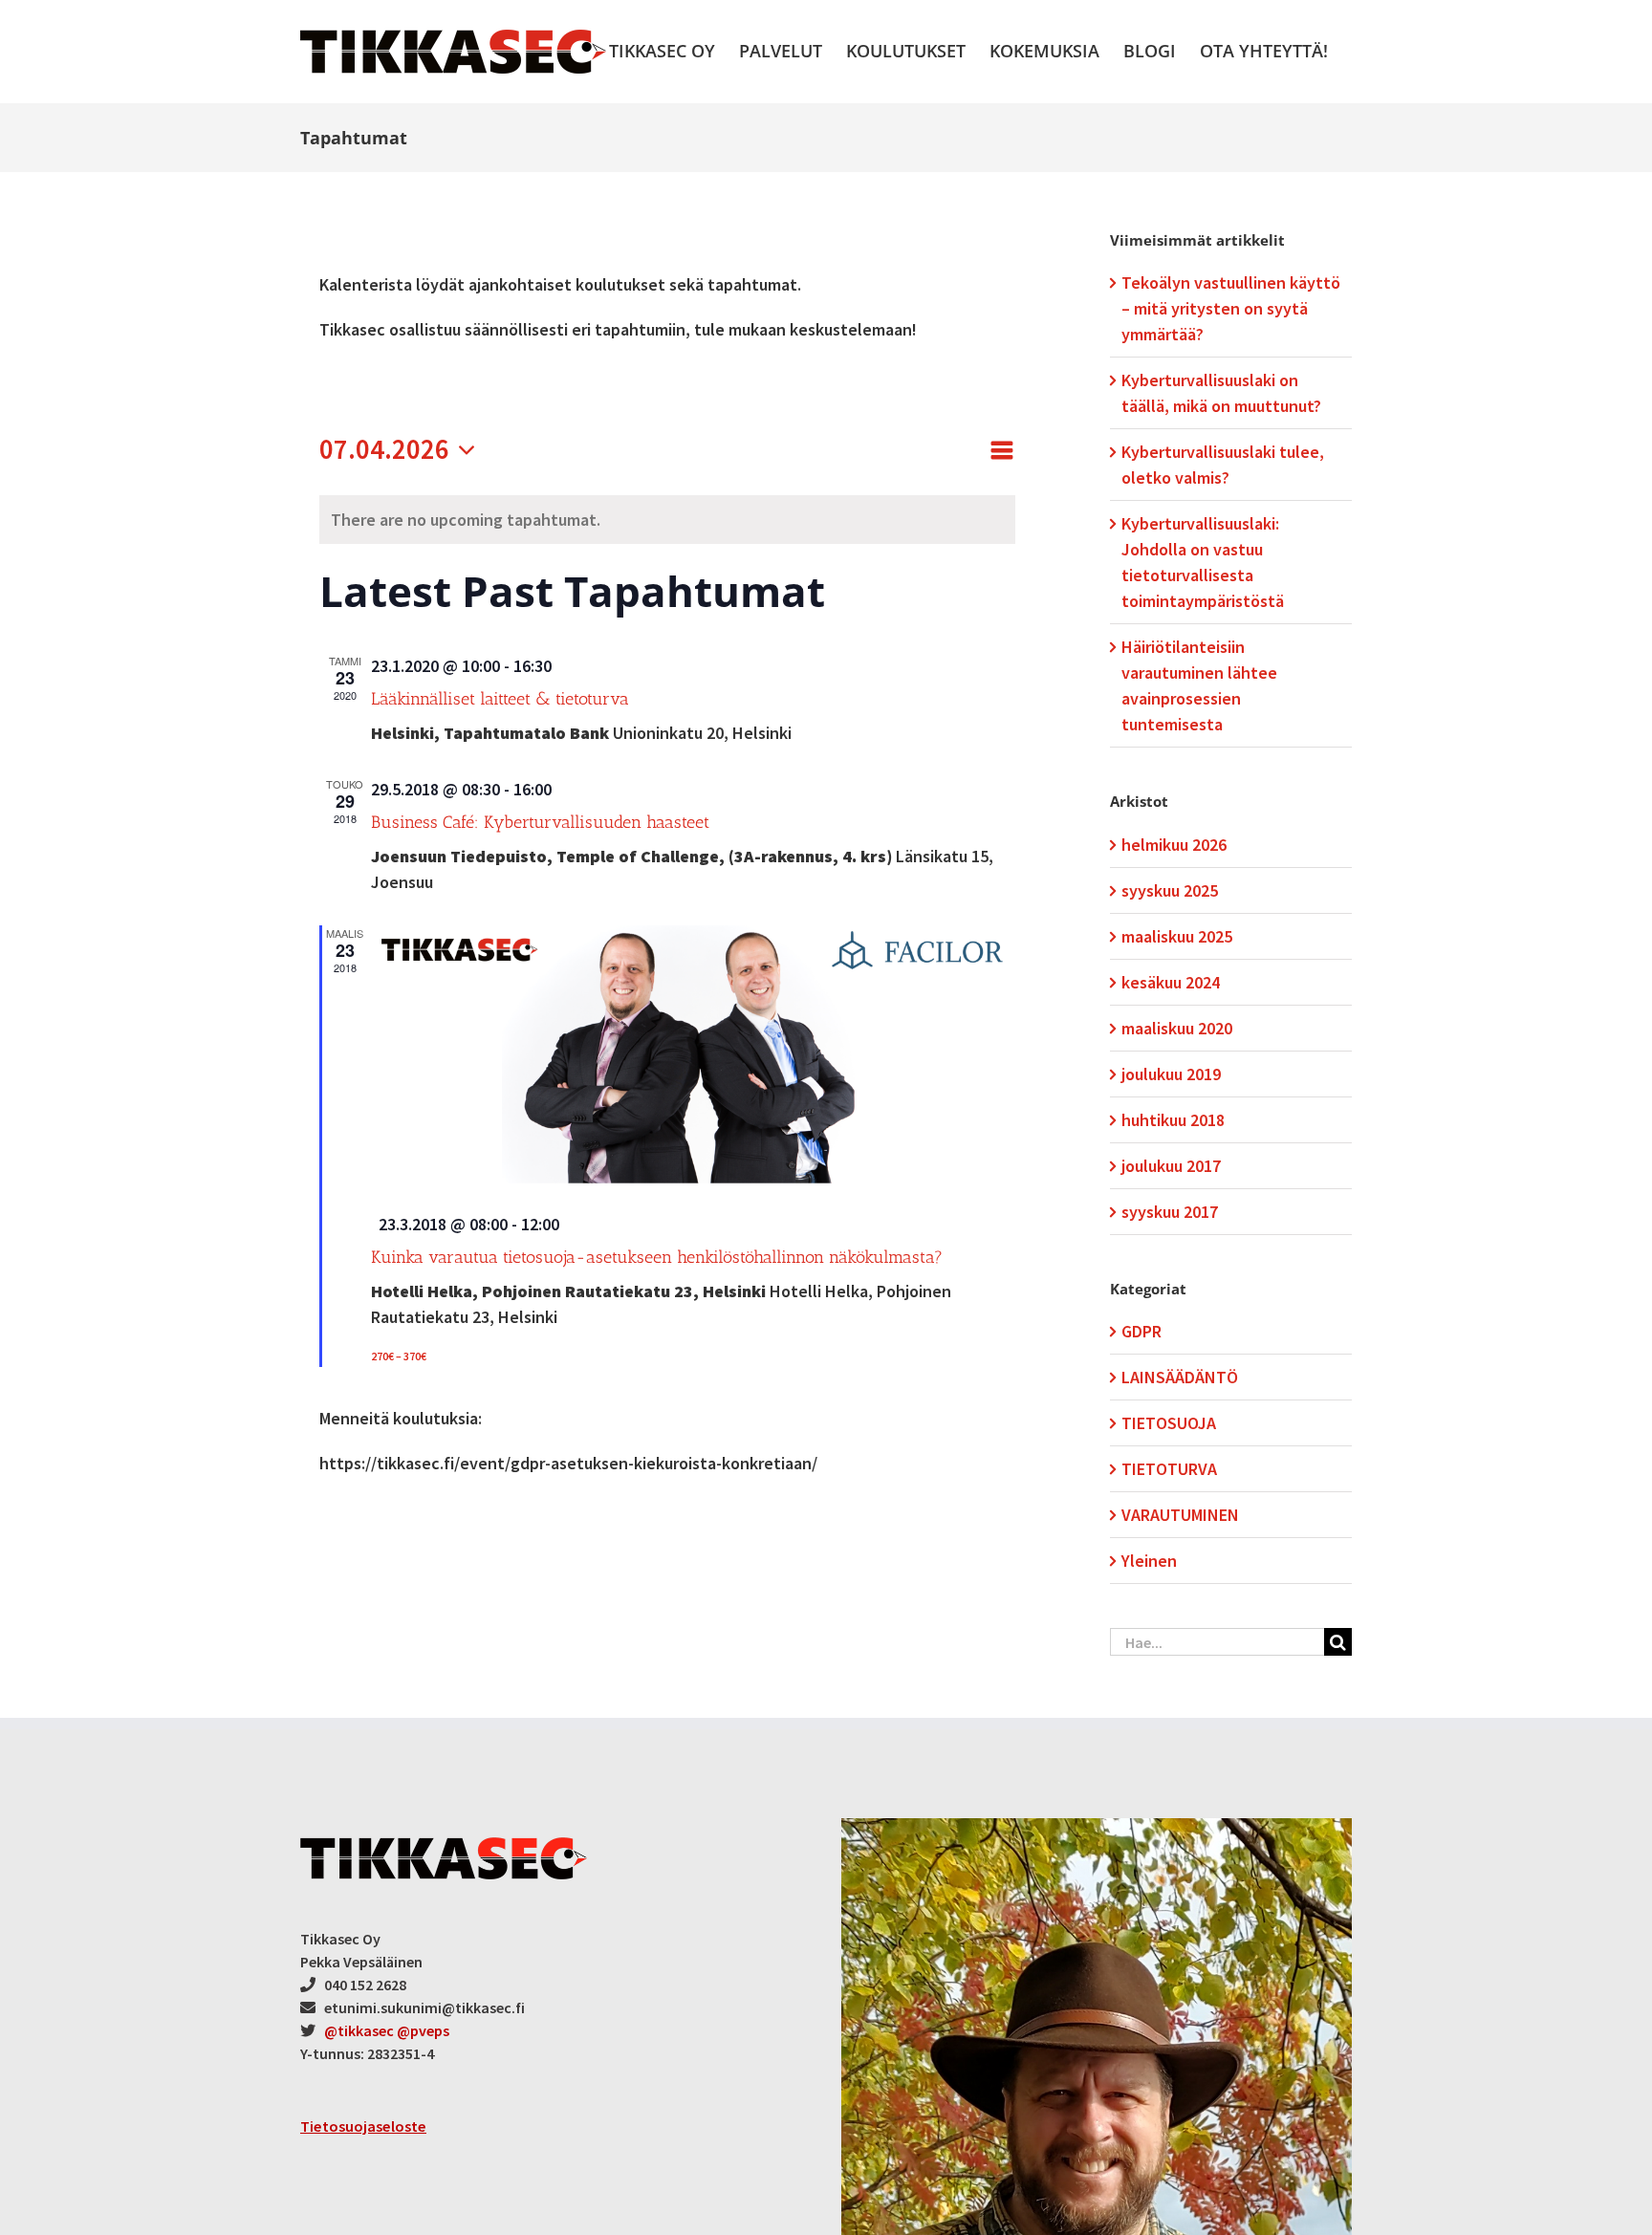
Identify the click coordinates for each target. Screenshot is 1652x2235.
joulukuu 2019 (1171, 1074)
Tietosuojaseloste (363, 2126)
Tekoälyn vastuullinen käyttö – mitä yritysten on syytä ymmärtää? (1231, 308)
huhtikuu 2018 (1173, 1120)
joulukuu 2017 (1171, 1166)
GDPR (1141, 1331)
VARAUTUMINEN (1180, 1515)
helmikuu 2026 (1174, 845)
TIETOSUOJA (1169, 1423)
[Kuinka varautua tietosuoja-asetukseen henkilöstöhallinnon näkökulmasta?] (693, 1060)
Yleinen (1149, 1561)
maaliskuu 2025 (1177, 936)
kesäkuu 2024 (1171, 982)
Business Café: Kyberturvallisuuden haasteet (540, 822)
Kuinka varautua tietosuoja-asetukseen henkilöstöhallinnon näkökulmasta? (657, 1257)
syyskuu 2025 (1170, 890)
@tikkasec (359, 2030)
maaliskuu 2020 (1177, 1028)
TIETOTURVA (1169, 1469)
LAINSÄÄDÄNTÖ (1180, 1377)
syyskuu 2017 (1170, 1212)
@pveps (423, 2030)
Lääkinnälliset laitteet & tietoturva (500, 699)
